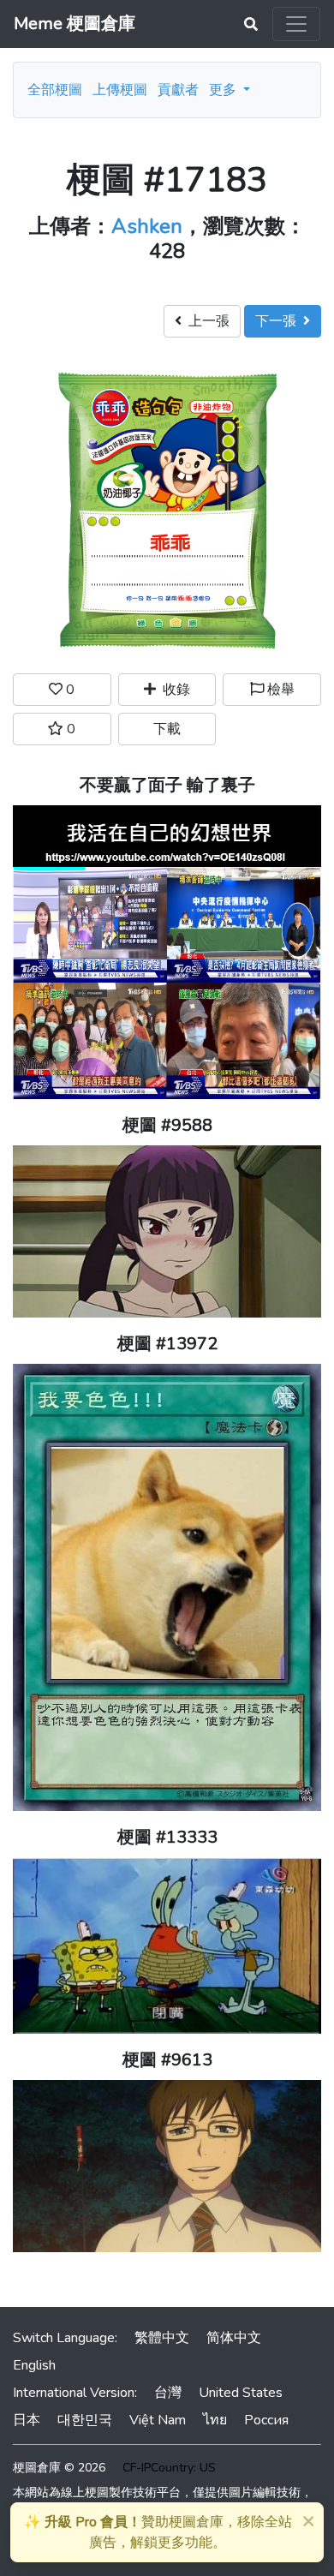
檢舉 (279, 690)
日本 (27, 2420)
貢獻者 (178, 90)
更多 (224, 90)
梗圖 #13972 (167, 1344)
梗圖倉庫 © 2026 (59, 2468)
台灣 (168, 2393)
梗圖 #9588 (167, 1125)
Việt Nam (158, 2420)
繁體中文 (162, 2338)
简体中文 (234, 2338)
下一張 (279, 321)
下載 (167, 729)
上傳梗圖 (120, 90)
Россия (266, 2420)
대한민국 (85, 2420)
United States (241, 2393)
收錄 (173, 690)
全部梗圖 (55, 90)
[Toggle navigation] (296, 24)
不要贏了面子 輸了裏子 (167, 785)
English (34, 2365)
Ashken (147, 226)
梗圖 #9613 (167, 2060)
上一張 (206, 321)
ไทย (215, 2420)
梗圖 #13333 (167, 1837)
